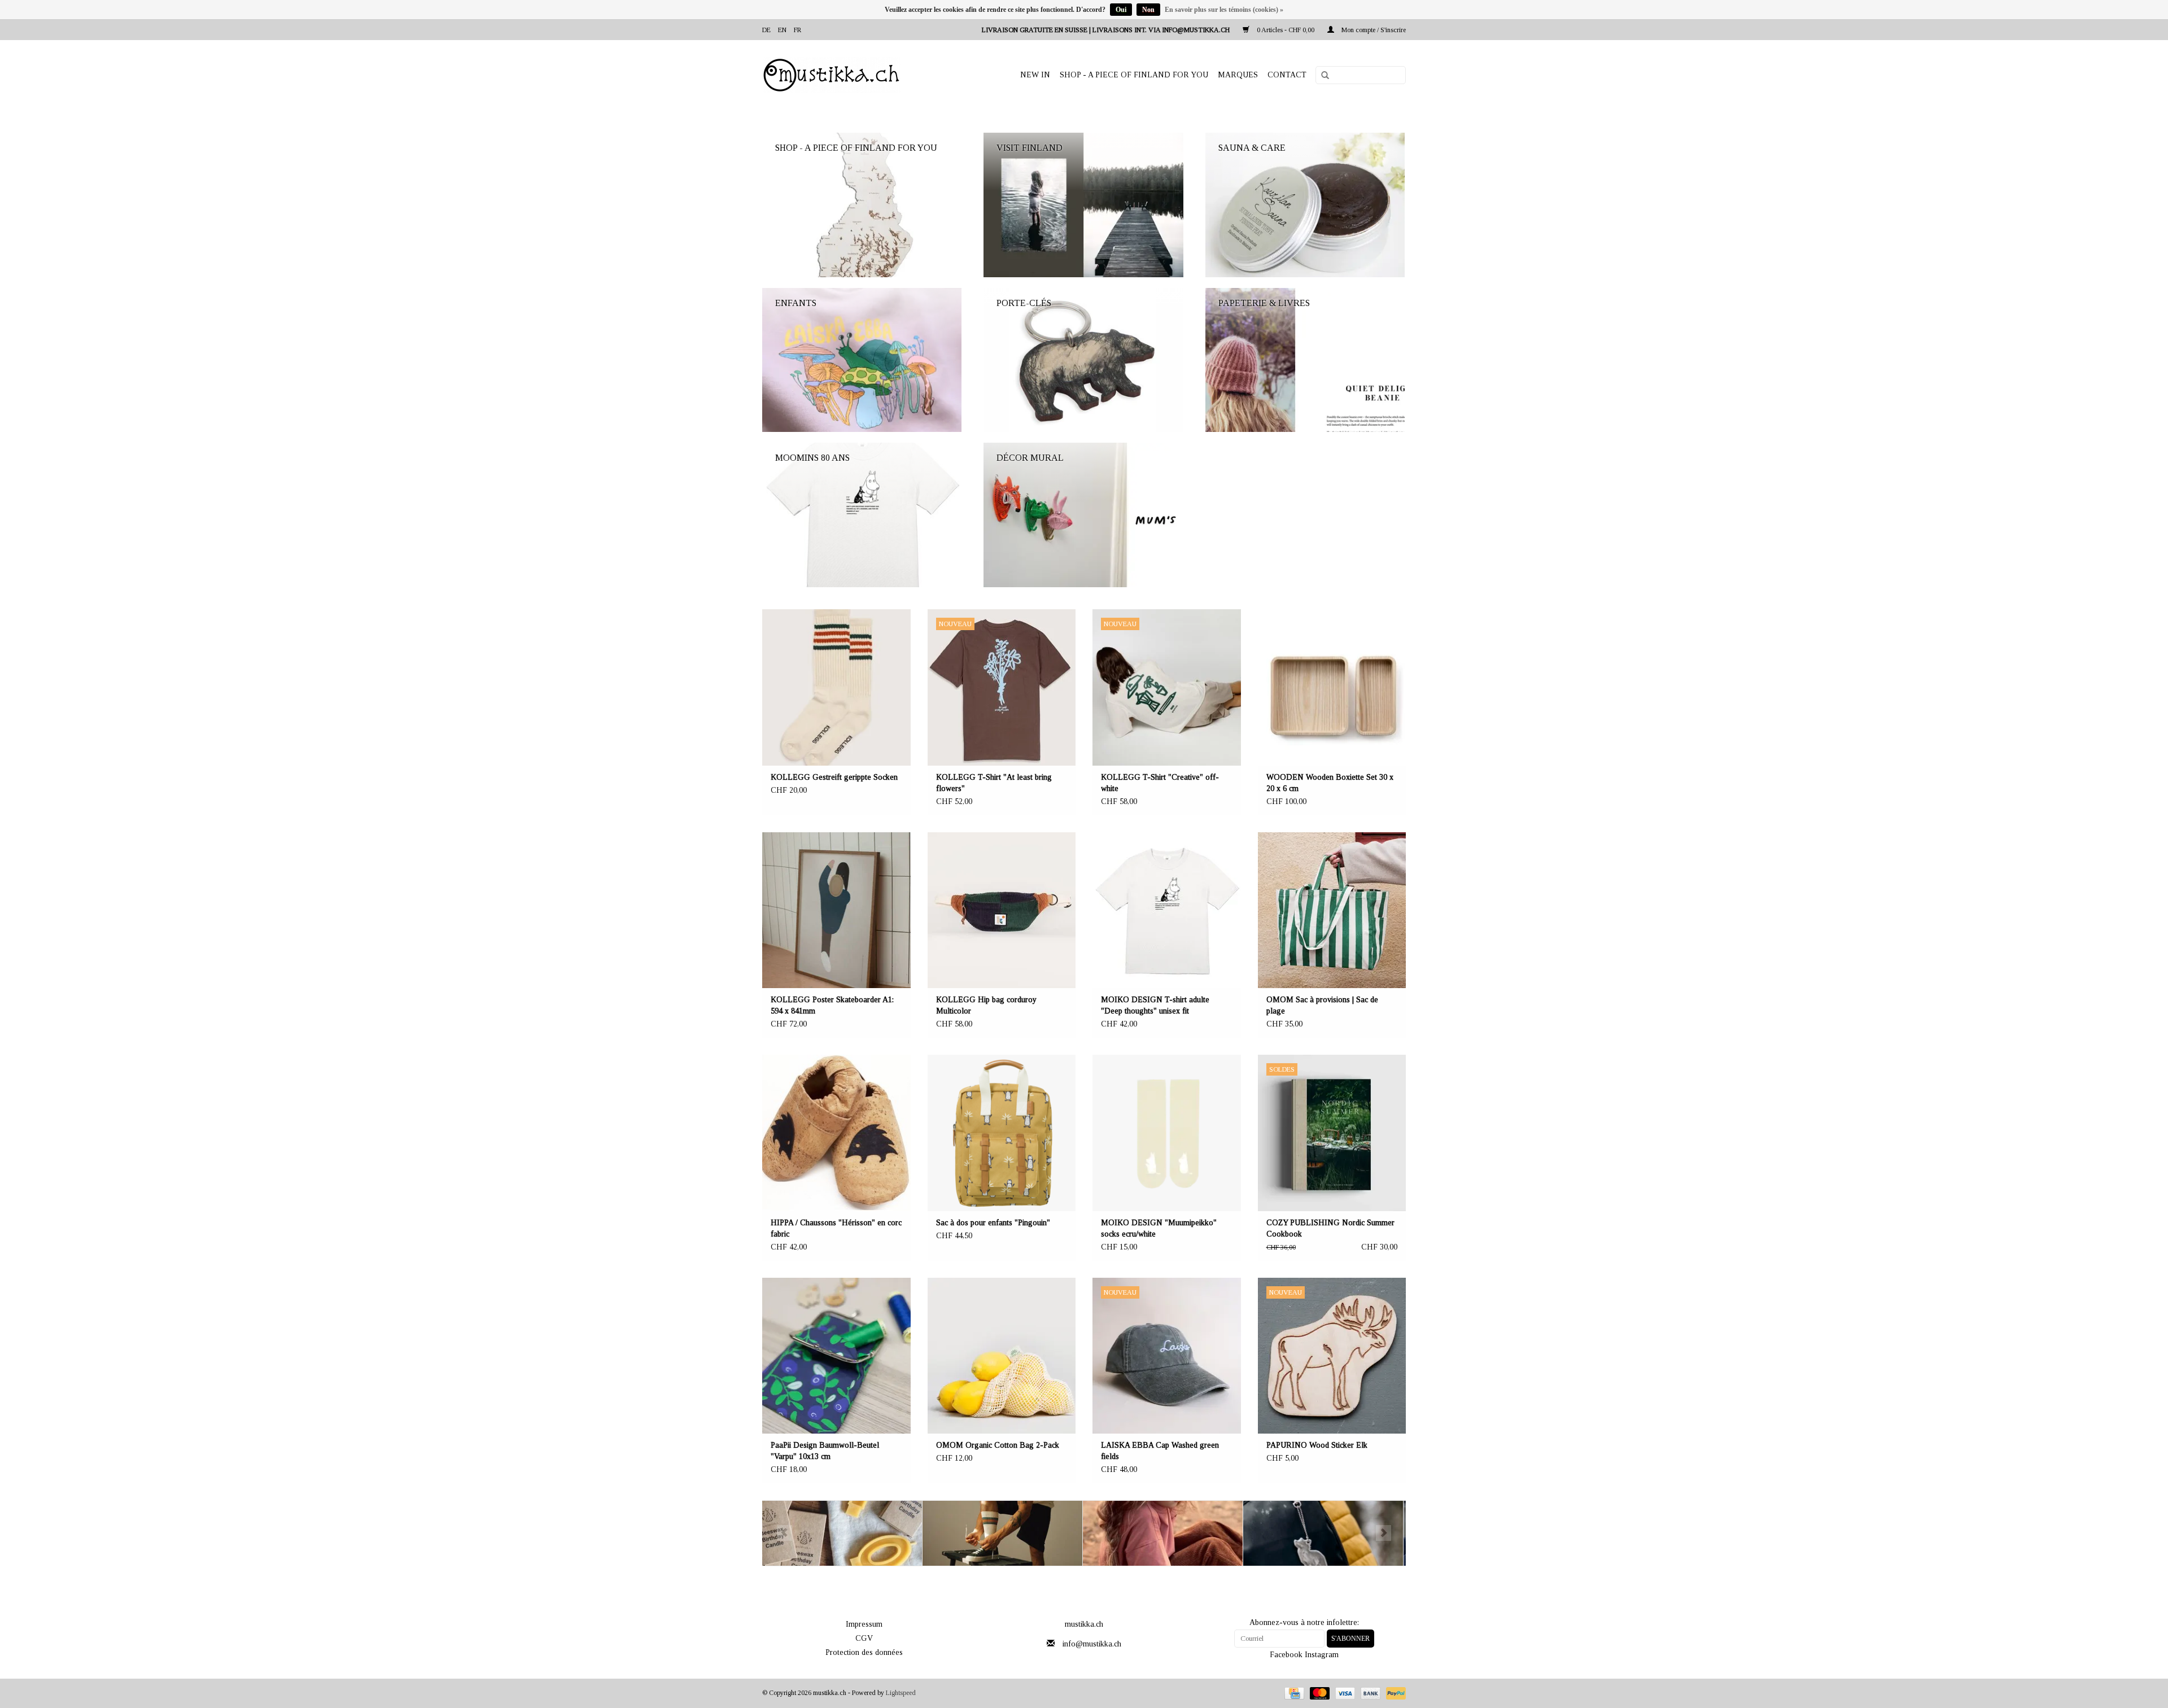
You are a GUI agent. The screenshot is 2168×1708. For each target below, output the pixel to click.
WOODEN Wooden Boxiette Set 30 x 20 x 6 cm (1330, 783)
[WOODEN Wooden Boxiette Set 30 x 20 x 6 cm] (1332, 687)
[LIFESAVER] (1163, 1533)
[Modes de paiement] (1293, 1693)
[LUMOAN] (1324, 1533)
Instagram (1322, 1655)
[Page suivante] (1384, 1533)
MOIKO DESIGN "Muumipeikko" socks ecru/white (1159, 1228)
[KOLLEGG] (843, 1533)
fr (797, 30)
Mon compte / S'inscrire (1373, 30)
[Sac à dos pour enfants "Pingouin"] (1002, 1133)
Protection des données (864, 1652)
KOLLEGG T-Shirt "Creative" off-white (1160, 783)
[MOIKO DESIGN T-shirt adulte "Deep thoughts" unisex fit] (1167, 910)
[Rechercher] (1321, 76)
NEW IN (1035, 75)
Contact (1287, 75)
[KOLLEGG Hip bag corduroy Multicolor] (1002, 910)
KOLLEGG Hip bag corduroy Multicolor (986, 1005)
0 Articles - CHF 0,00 (1286, 30)
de (766, 30)
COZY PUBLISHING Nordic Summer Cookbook (1330, 1228)
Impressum (864, 1624)
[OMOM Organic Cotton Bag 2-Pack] (1002, 1356)
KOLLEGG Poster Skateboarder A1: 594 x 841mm (832, 1005)
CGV (864, 1638)
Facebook (1286, 1655)
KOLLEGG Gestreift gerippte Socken (834, 777)
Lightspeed (901, 1693)
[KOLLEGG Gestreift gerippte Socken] (836, 687)
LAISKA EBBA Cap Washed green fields (1160, 1451)
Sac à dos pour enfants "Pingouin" (993, 1223)
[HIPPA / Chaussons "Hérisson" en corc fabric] (836, 1133)
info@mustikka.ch (1092, 1644)
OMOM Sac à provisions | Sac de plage (1322, 1005)
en (782, 30)
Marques (1238, 75)
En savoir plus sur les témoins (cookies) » (1224, 10)
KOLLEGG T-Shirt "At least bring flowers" (994, 783)
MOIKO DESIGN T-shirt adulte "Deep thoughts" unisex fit (1155, 1005)
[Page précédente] (784, 1533)
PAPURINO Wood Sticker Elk (1317, 1445)
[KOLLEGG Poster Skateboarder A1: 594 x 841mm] (836, 910)
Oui (1121, 10)
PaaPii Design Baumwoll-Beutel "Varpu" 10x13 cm (825, 1451)
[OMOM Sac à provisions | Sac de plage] (1332, 910)
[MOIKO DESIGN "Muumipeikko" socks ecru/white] (1167, 1133)
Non (1148, 10)
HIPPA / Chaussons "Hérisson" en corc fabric (836, 1228)
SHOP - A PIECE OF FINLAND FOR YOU (1134, 75)
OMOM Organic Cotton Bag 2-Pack (998, 1445)
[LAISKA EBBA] (1003, 1533)
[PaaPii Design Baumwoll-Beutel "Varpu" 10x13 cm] (836, 1356)
